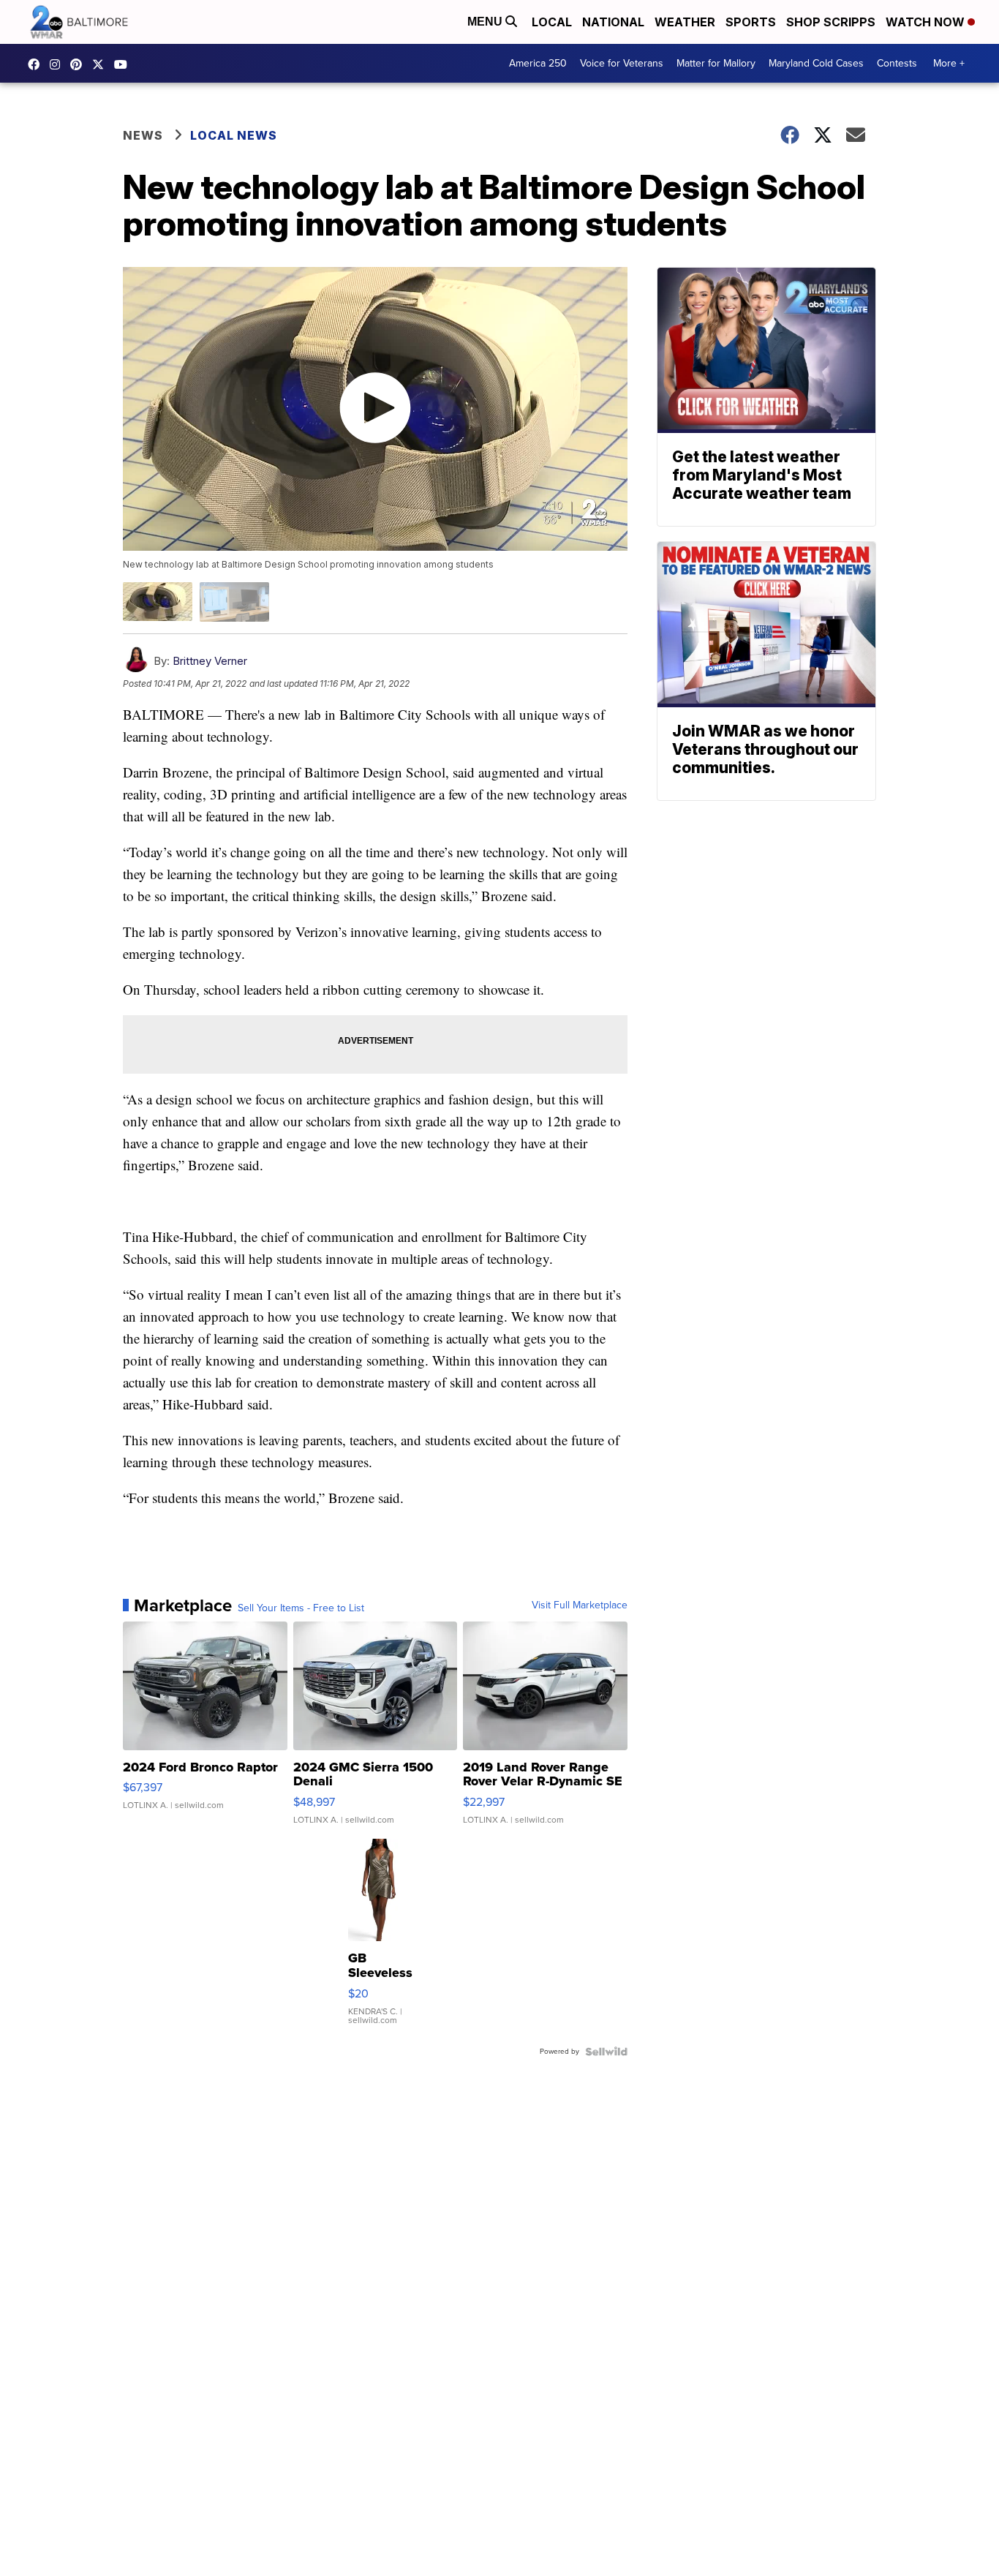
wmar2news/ (37, 64)
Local (552, 22)
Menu (486, 22)
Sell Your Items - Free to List (301, 1608)
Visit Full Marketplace (580, 1605)
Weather (685, 22)
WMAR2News (80, 64)
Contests (897, 63)
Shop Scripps (831, 22)
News (143, 135)
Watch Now (927, 22)
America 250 (538, 63)
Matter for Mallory (716, 63)
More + (949, 63)
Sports (751, 22)
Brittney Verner (210, 661)
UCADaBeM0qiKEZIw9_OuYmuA (124, 64)
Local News (234, 135)
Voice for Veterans (622, 63)
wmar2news (59, 64)
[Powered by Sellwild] (606, 2052)
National (613, 22)
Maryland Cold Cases (816, 63)
